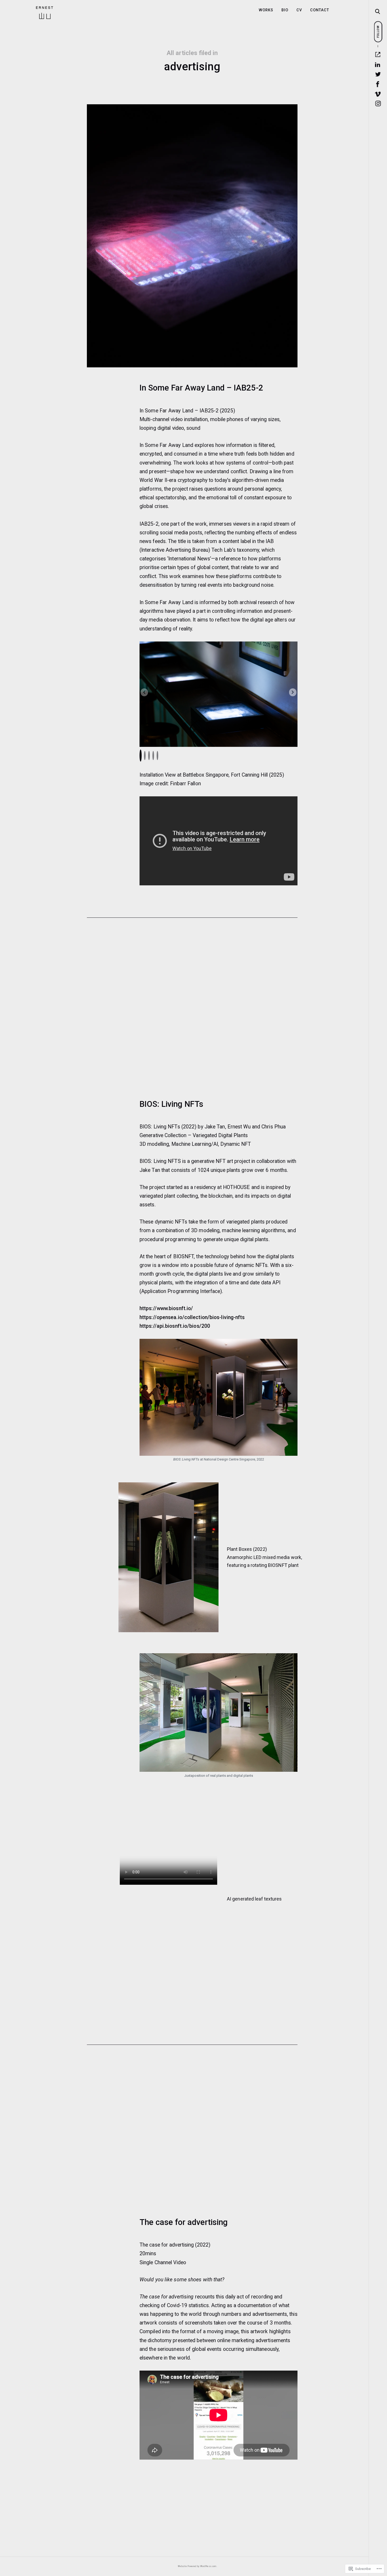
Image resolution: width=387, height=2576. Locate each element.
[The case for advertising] (192, 2136)
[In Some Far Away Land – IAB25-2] (192, 236)
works (266, 10)
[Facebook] (378, 84)
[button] (293, 692)
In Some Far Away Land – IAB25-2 (201, 388)
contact (320, 10)
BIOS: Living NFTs (171, 1104)
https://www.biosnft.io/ (166, 1308)
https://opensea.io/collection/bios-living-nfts (192, 1317)
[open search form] (378, 12)
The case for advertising (184, 2222)
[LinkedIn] (378, 65)
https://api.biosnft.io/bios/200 (175, 1326)
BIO (285, 10)
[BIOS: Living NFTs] (192, 1013)
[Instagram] (378, 104)
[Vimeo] (378, 94)
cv (299, 10)
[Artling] (378, 55)
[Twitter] (378, 74)
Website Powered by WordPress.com (197, 2566)
